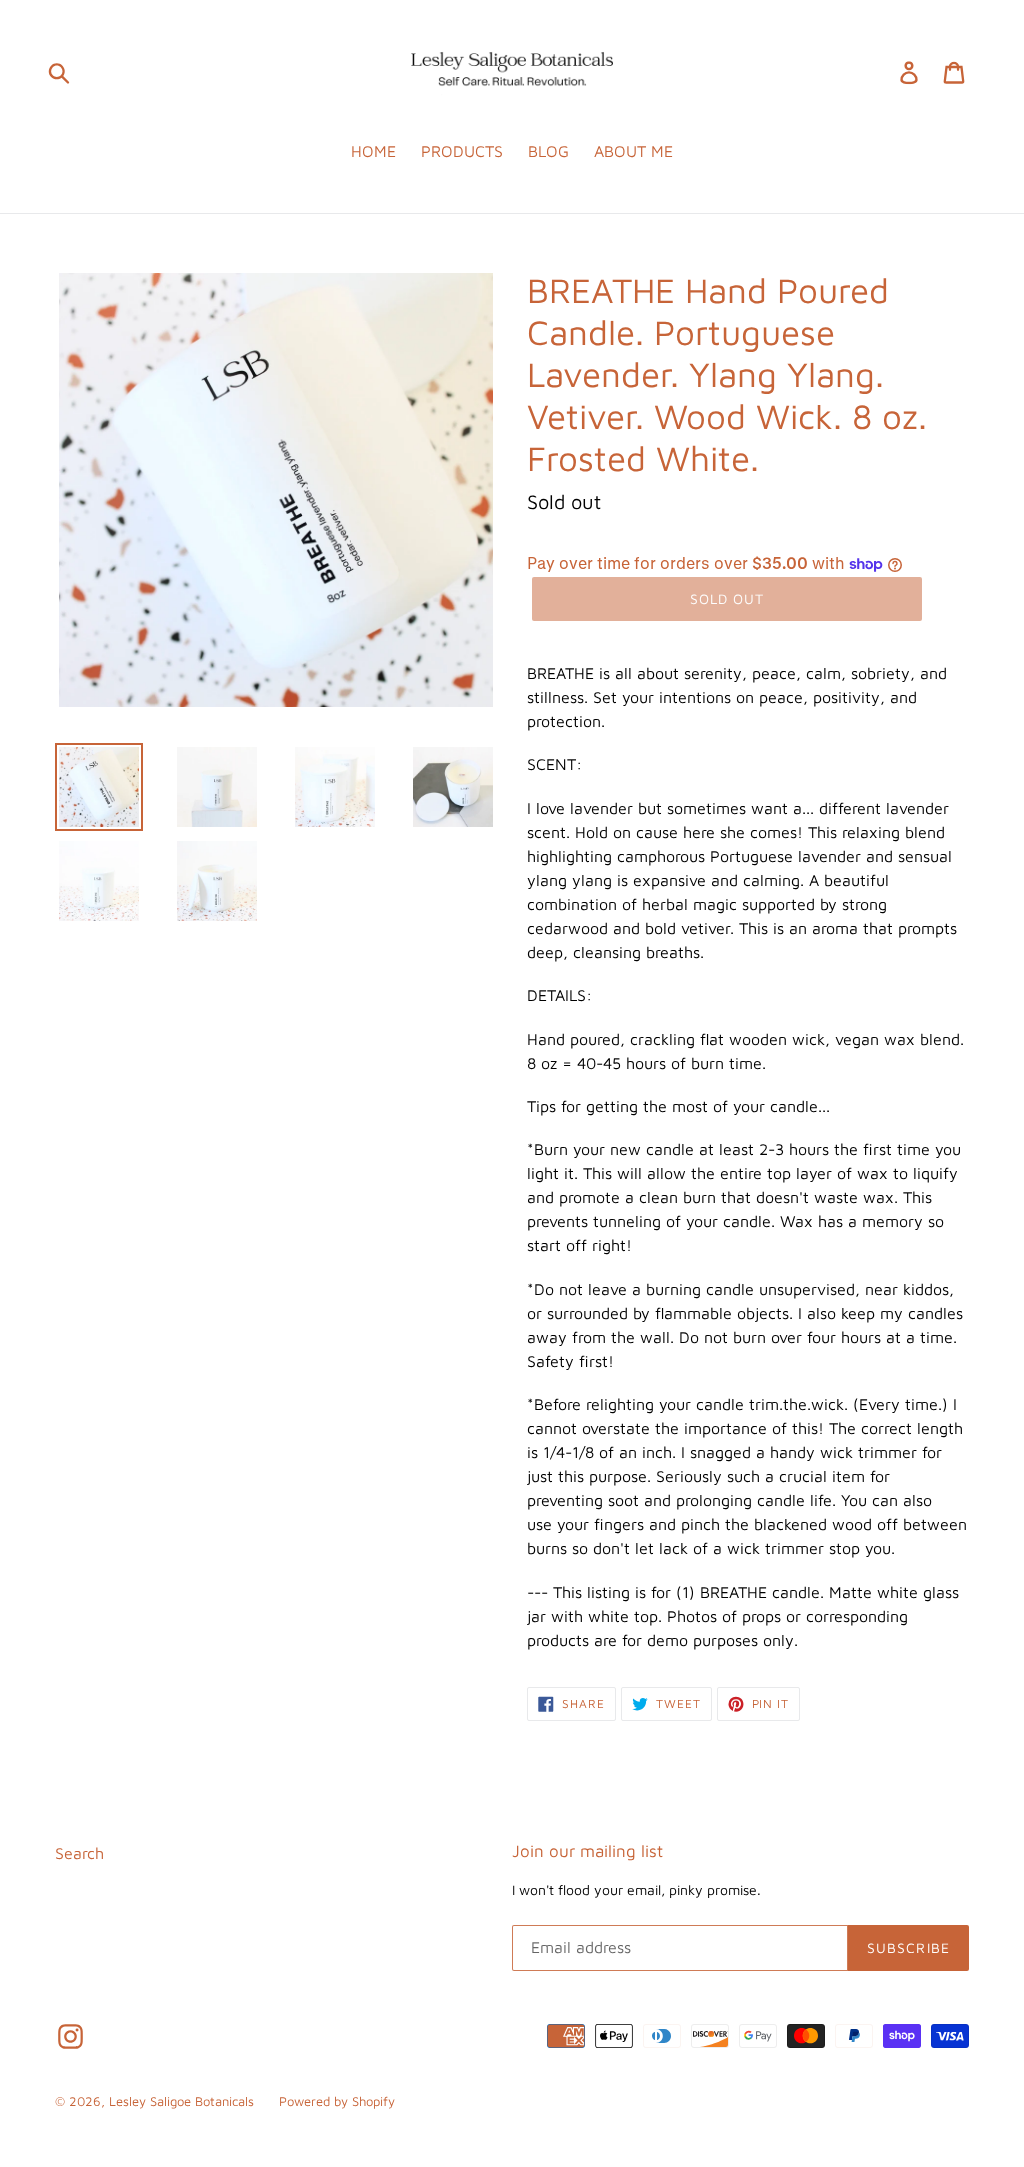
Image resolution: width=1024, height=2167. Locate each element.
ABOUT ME (633, 151)
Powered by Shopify (337, 2101)
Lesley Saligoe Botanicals (181, 2101)
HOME (373, 151)
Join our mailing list (587, 1851)
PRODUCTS (462, 151)
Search (79, 1853)
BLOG (548, 151)
